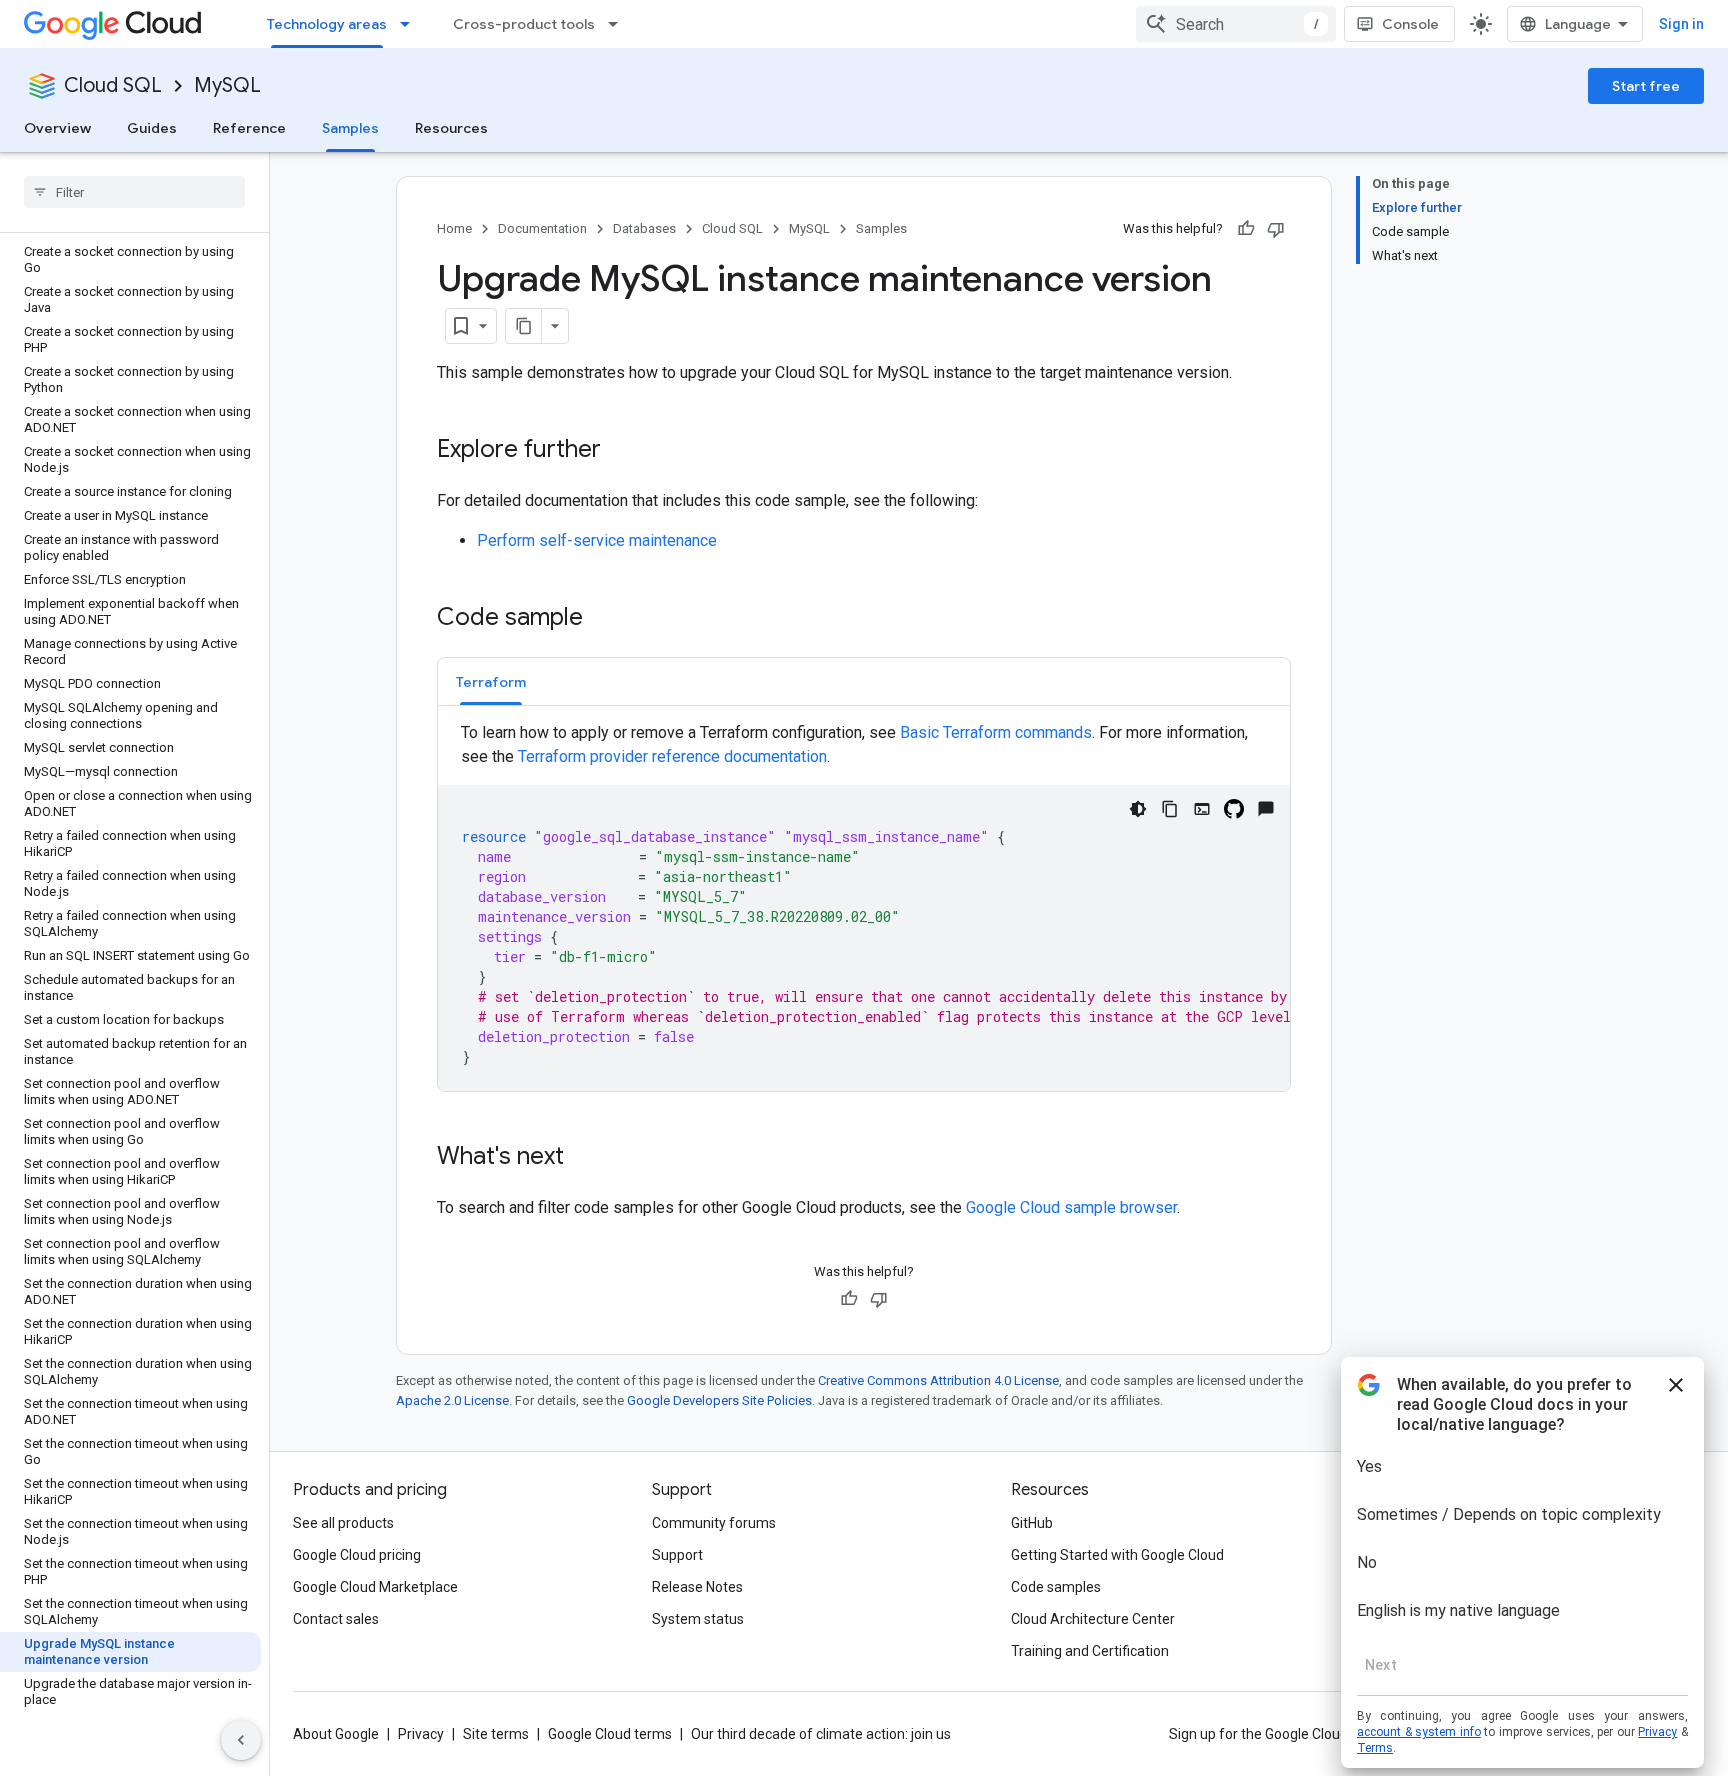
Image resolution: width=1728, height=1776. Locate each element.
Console (1410, 24)
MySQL (227, 85)
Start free (1646, 86)
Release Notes (697, 1587)
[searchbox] (134, 192)
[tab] (491, 681)
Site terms (496, 1734)
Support (677, 1555)
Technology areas (327, 24)
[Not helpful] (1276, 229)
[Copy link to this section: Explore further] (621, 451)
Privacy (421, 1734)
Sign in (1681, 24)
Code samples (1056, 1587)
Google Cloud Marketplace (375, 1587)
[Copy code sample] (1170, 809)
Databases (644, 228)
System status (698, 1619)
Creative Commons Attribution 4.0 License (938, 1380)
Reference (249, 128)
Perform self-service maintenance (597, 540)
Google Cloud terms (610, 1734)
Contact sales (336, 1619)
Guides (152, 128)
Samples (350, 128)
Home (454, 228)
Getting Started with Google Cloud (1117, 1555)
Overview (57, 128)
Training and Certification (1090, 1651)
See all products (343, 1523)
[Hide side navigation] (241, 1740)
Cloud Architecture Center (1093, 1619)
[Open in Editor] (1202, 809)
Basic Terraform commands (996, 732)
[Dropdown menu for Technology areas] (411, 24)
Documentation (542, 228)
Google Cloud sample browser (1071, 1207)
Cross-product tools (524, 24)
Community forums (714, 1523)
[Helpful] (1246, 229)
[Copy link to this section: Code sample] (603, 619)
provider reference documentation (672, 756)
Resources (451, 128)
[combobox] (1236, 24)
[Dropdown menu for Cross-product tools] (619, 24)
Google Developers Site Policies (719, 1400)
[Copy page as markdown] (524, 326)
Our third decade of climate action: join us (821, 1734)
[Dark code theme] (1138, 809)
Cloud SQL (113, 85)
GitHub (1032, 1523)
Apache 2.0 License (452, 1400)
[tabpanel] (864, 906)
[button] (491, 681)
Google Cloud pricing (357, 1555)
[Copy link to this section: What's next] (584, 1158)
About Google (336, 1734)
